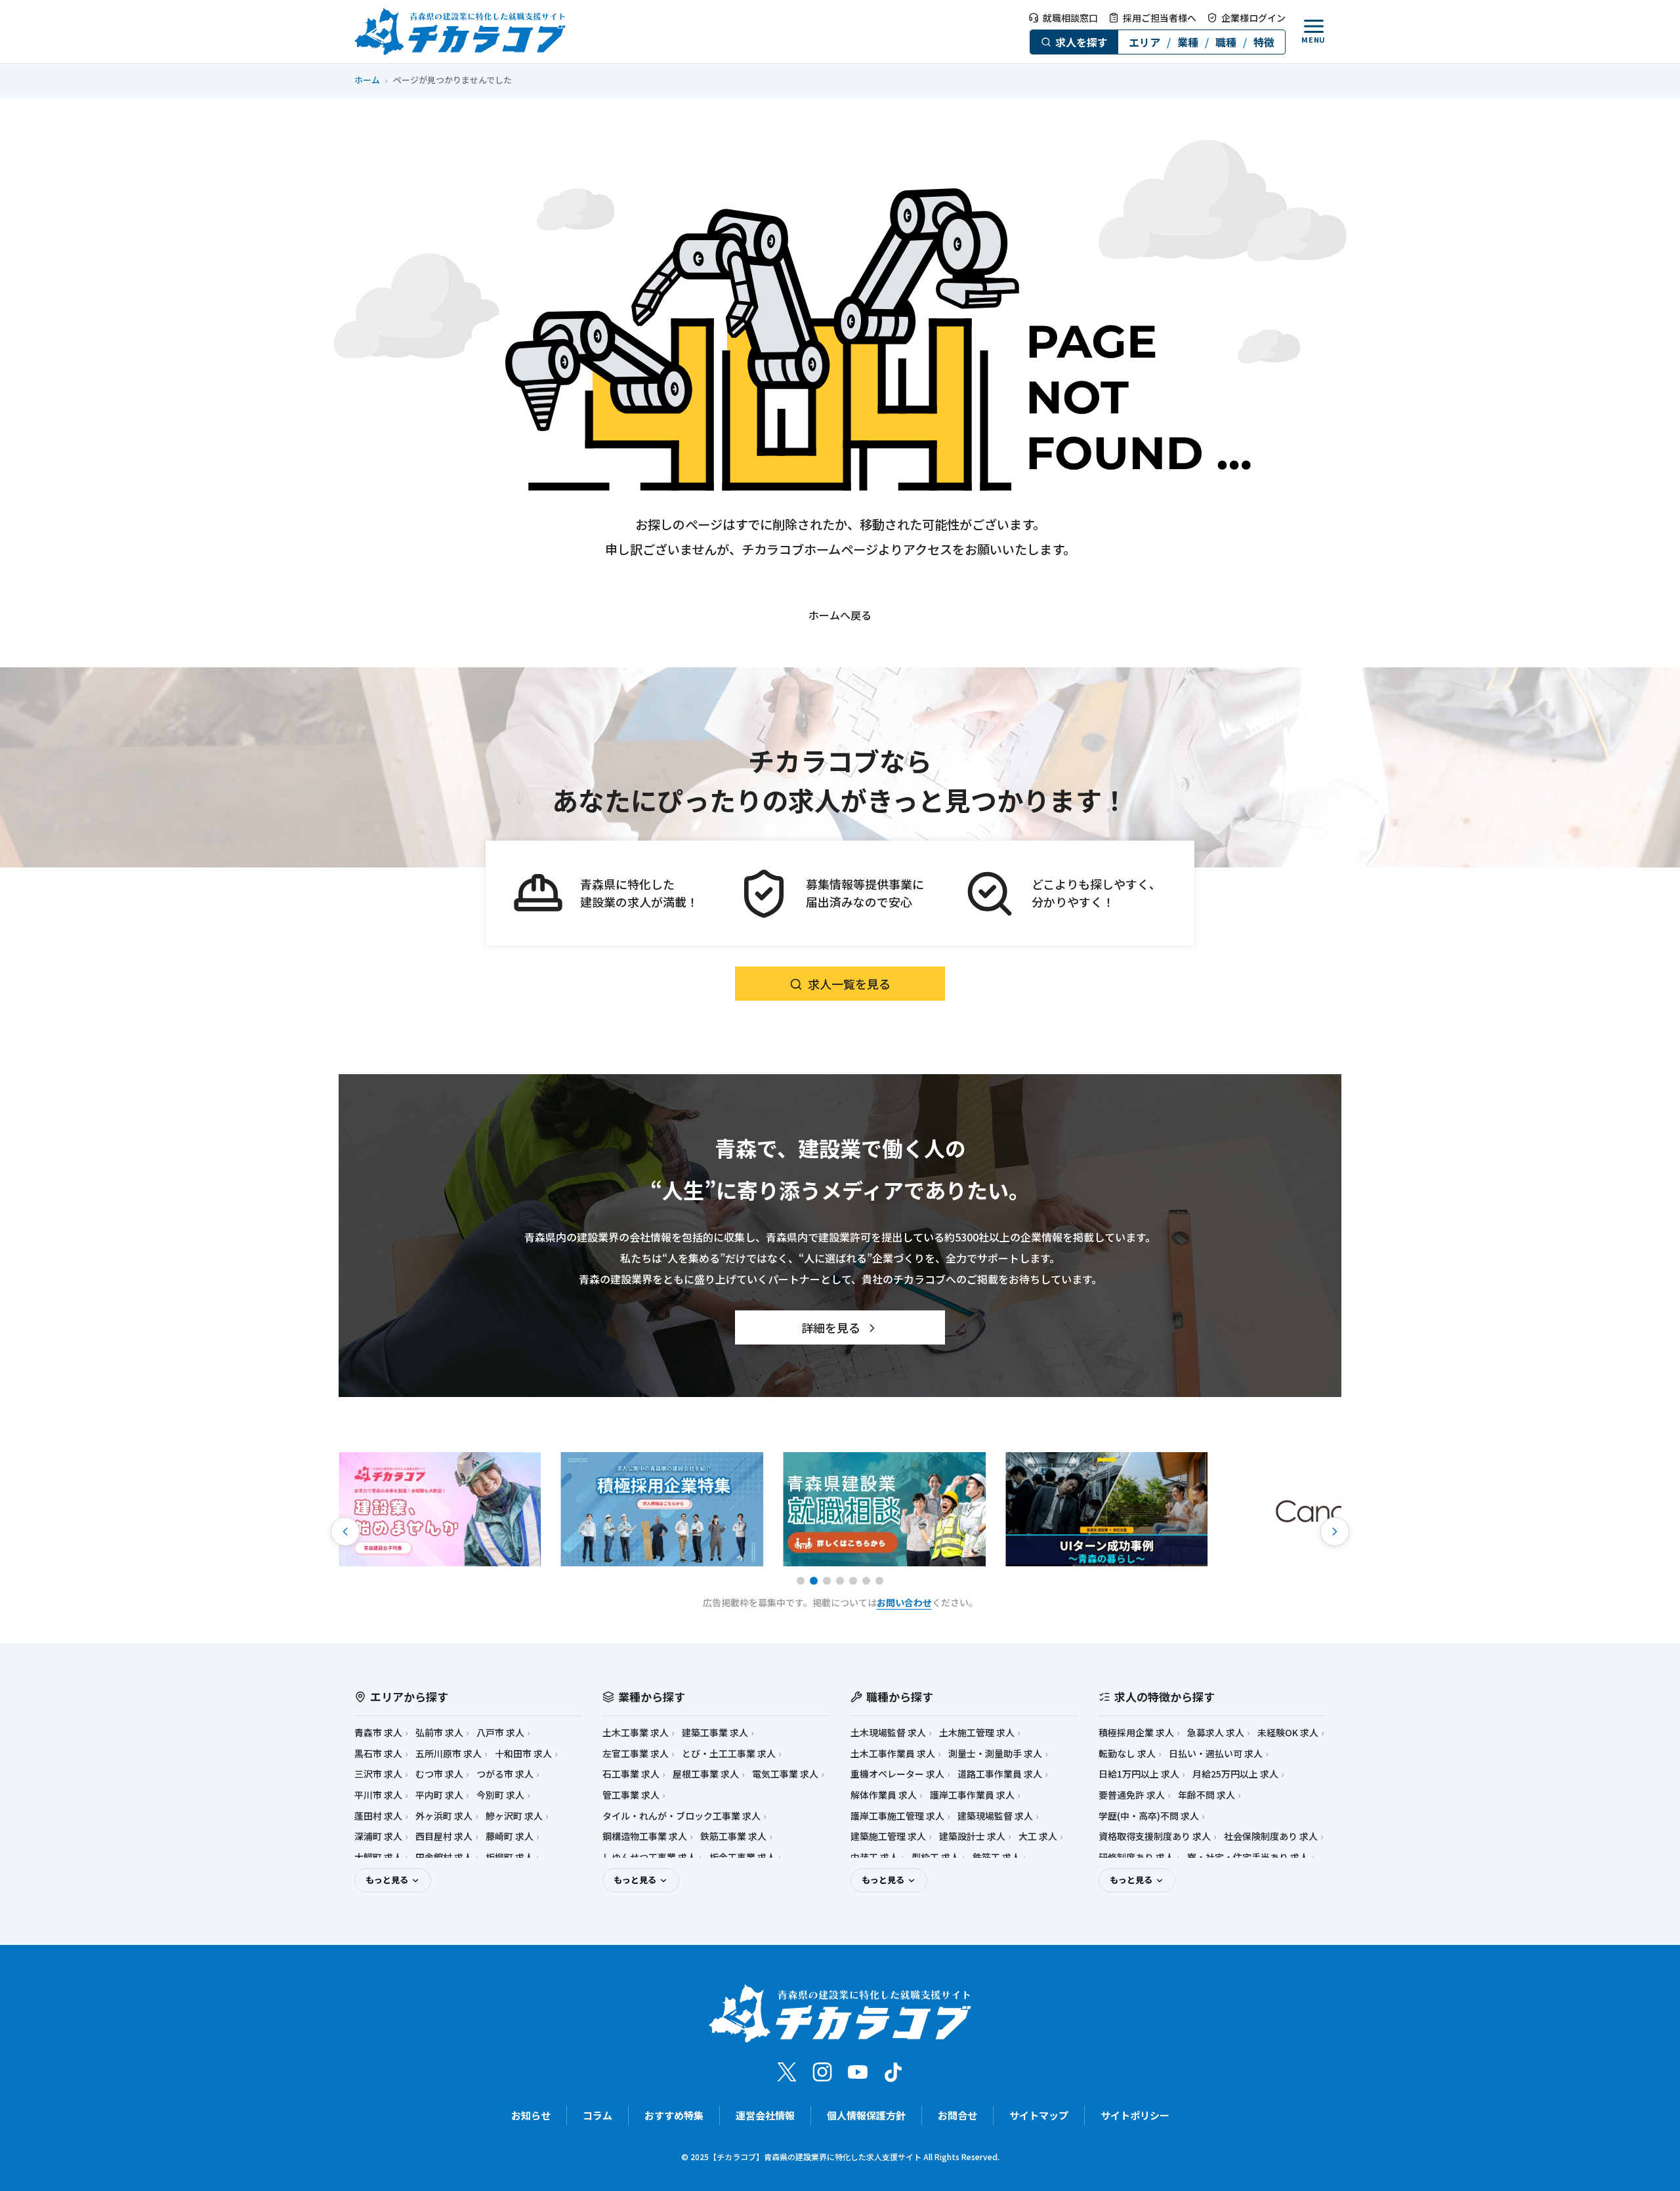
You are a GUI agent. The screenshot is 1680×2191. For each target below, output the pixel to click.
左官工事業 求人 (636, 1754)
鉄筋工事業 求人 (733, 1836)
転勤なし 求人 (1127, 1754)
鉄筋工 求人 (997, 1857)
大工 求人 (1038, 1836)
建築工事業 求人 (715, 1733)
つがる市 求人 (505, 1774)
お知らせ (531, 2115)
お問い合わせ (904, 1602)
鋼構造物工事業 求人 (645, 1836)
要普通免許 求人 (1132, 1795)
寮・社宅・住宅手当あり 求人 (1248, 1857)
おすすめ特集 (674, 2115)
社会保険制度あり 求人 (1271, 1836)
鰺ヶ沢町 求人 (514, 1816)
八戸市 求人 (500, 1733)
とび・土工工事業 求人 (729, 1754)
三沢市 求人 (378, 1774)
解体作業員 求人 (884, 1795)
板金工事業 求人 (743, 1857)
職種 (1226, 42)
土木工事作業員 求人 (893, 1754)
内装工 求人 (874, 1857)
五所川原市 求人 (449, 1754)
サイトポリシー (1135, 2115)
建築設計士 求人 (972, 1836)
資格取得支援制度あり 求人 (1155, 1836)
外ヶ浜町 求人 (444, 1816)
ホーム (367, 80)
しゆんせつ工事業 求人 (649, 1857)
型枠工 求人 (935, 1857)
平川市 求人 (378, 1795)
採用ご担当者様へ (1160, 18)
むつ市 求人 (439, 1774)
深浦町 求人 (378, 1836)
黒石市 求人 (378, 1754)
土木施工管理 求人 (977, 1733)
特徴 (1264, 42)
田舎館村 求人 (444, 1857)
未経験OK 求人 (1288, 1733)
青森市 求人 (378, 1733)
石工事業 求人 (631, 1774)
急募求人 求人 (1216, 1733)
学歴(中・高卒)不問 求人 (1149, 1816)
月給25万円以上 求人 (1235, 1774)
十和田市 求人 (523, 1754)
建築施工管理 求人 (888, 1836)
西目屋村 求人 (444, 1836)
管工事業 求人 (631, 1795)
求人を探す (1081, 42)
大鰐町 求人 (378, 1857)
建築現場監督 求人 (995, 1816)
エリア (1144, 42)
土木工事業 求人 (636, 1733)
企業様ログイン (1253, 18)
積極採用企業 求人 (1136, 1733)
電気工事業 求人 (785, 1774)
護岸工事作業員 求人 (972, 1795)
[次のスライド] (1335, 1532)
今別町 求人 (500, 1795)
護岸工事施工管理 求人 (897, 1816)
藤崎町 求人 (510, 1836)
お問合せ (957, 2115)
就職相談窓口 (1070, 18)
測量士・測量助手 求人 (995, 1754)
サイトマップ (1039, 2115)
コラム (598, 2115)
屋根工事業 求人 (706, 1774)
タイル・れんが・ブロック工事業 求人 (682, 1816)
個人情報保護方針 (866, 2115)
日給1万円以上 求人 (1139, 1774)
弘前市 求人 (439, 1733)
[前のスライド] (345, 1532)
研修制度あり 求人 (1136, 1857)
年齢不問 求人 (1207, 1795)
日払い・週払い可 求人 (1216, 1754)
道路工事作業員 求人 (1000, 1774)
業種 (1188, 42)
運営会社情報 (765, 2115)
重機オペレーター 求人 (897, 1774)
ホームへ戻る (840, 615)
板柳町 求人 (510, 1857)
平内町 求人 (439, 1795)
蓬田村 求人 (378, 1816)
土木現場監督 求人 (888, 1733)
